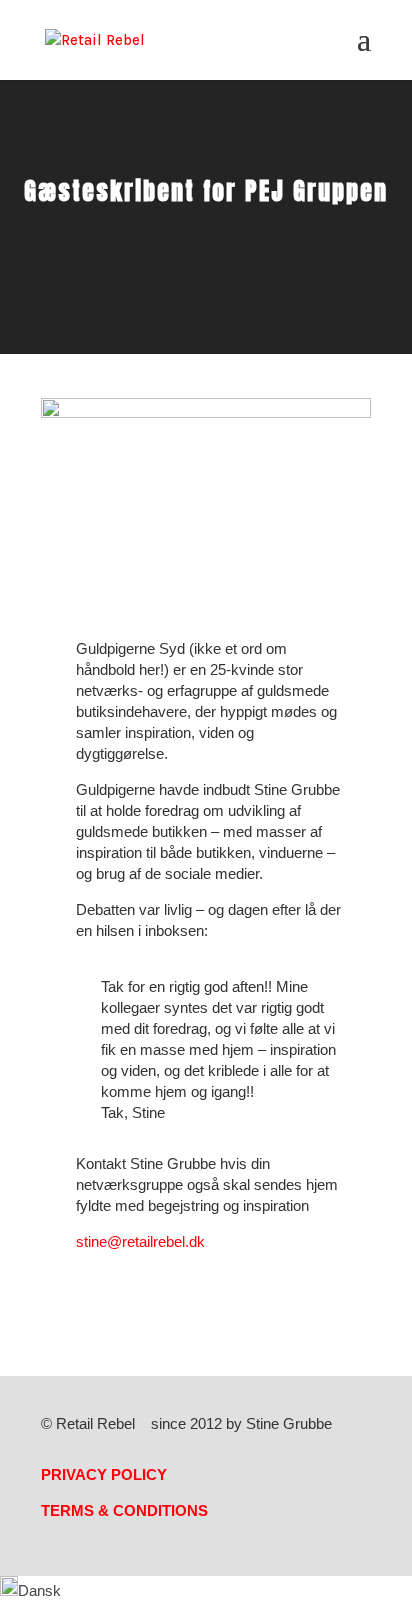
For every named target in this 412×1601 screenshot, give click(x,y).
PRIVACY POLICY (104, 1474)
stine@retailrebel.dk (140, 1241)
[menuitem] (30, 1590)
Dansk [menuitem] (39, 1590)
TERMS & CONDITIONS (124, 1510)
